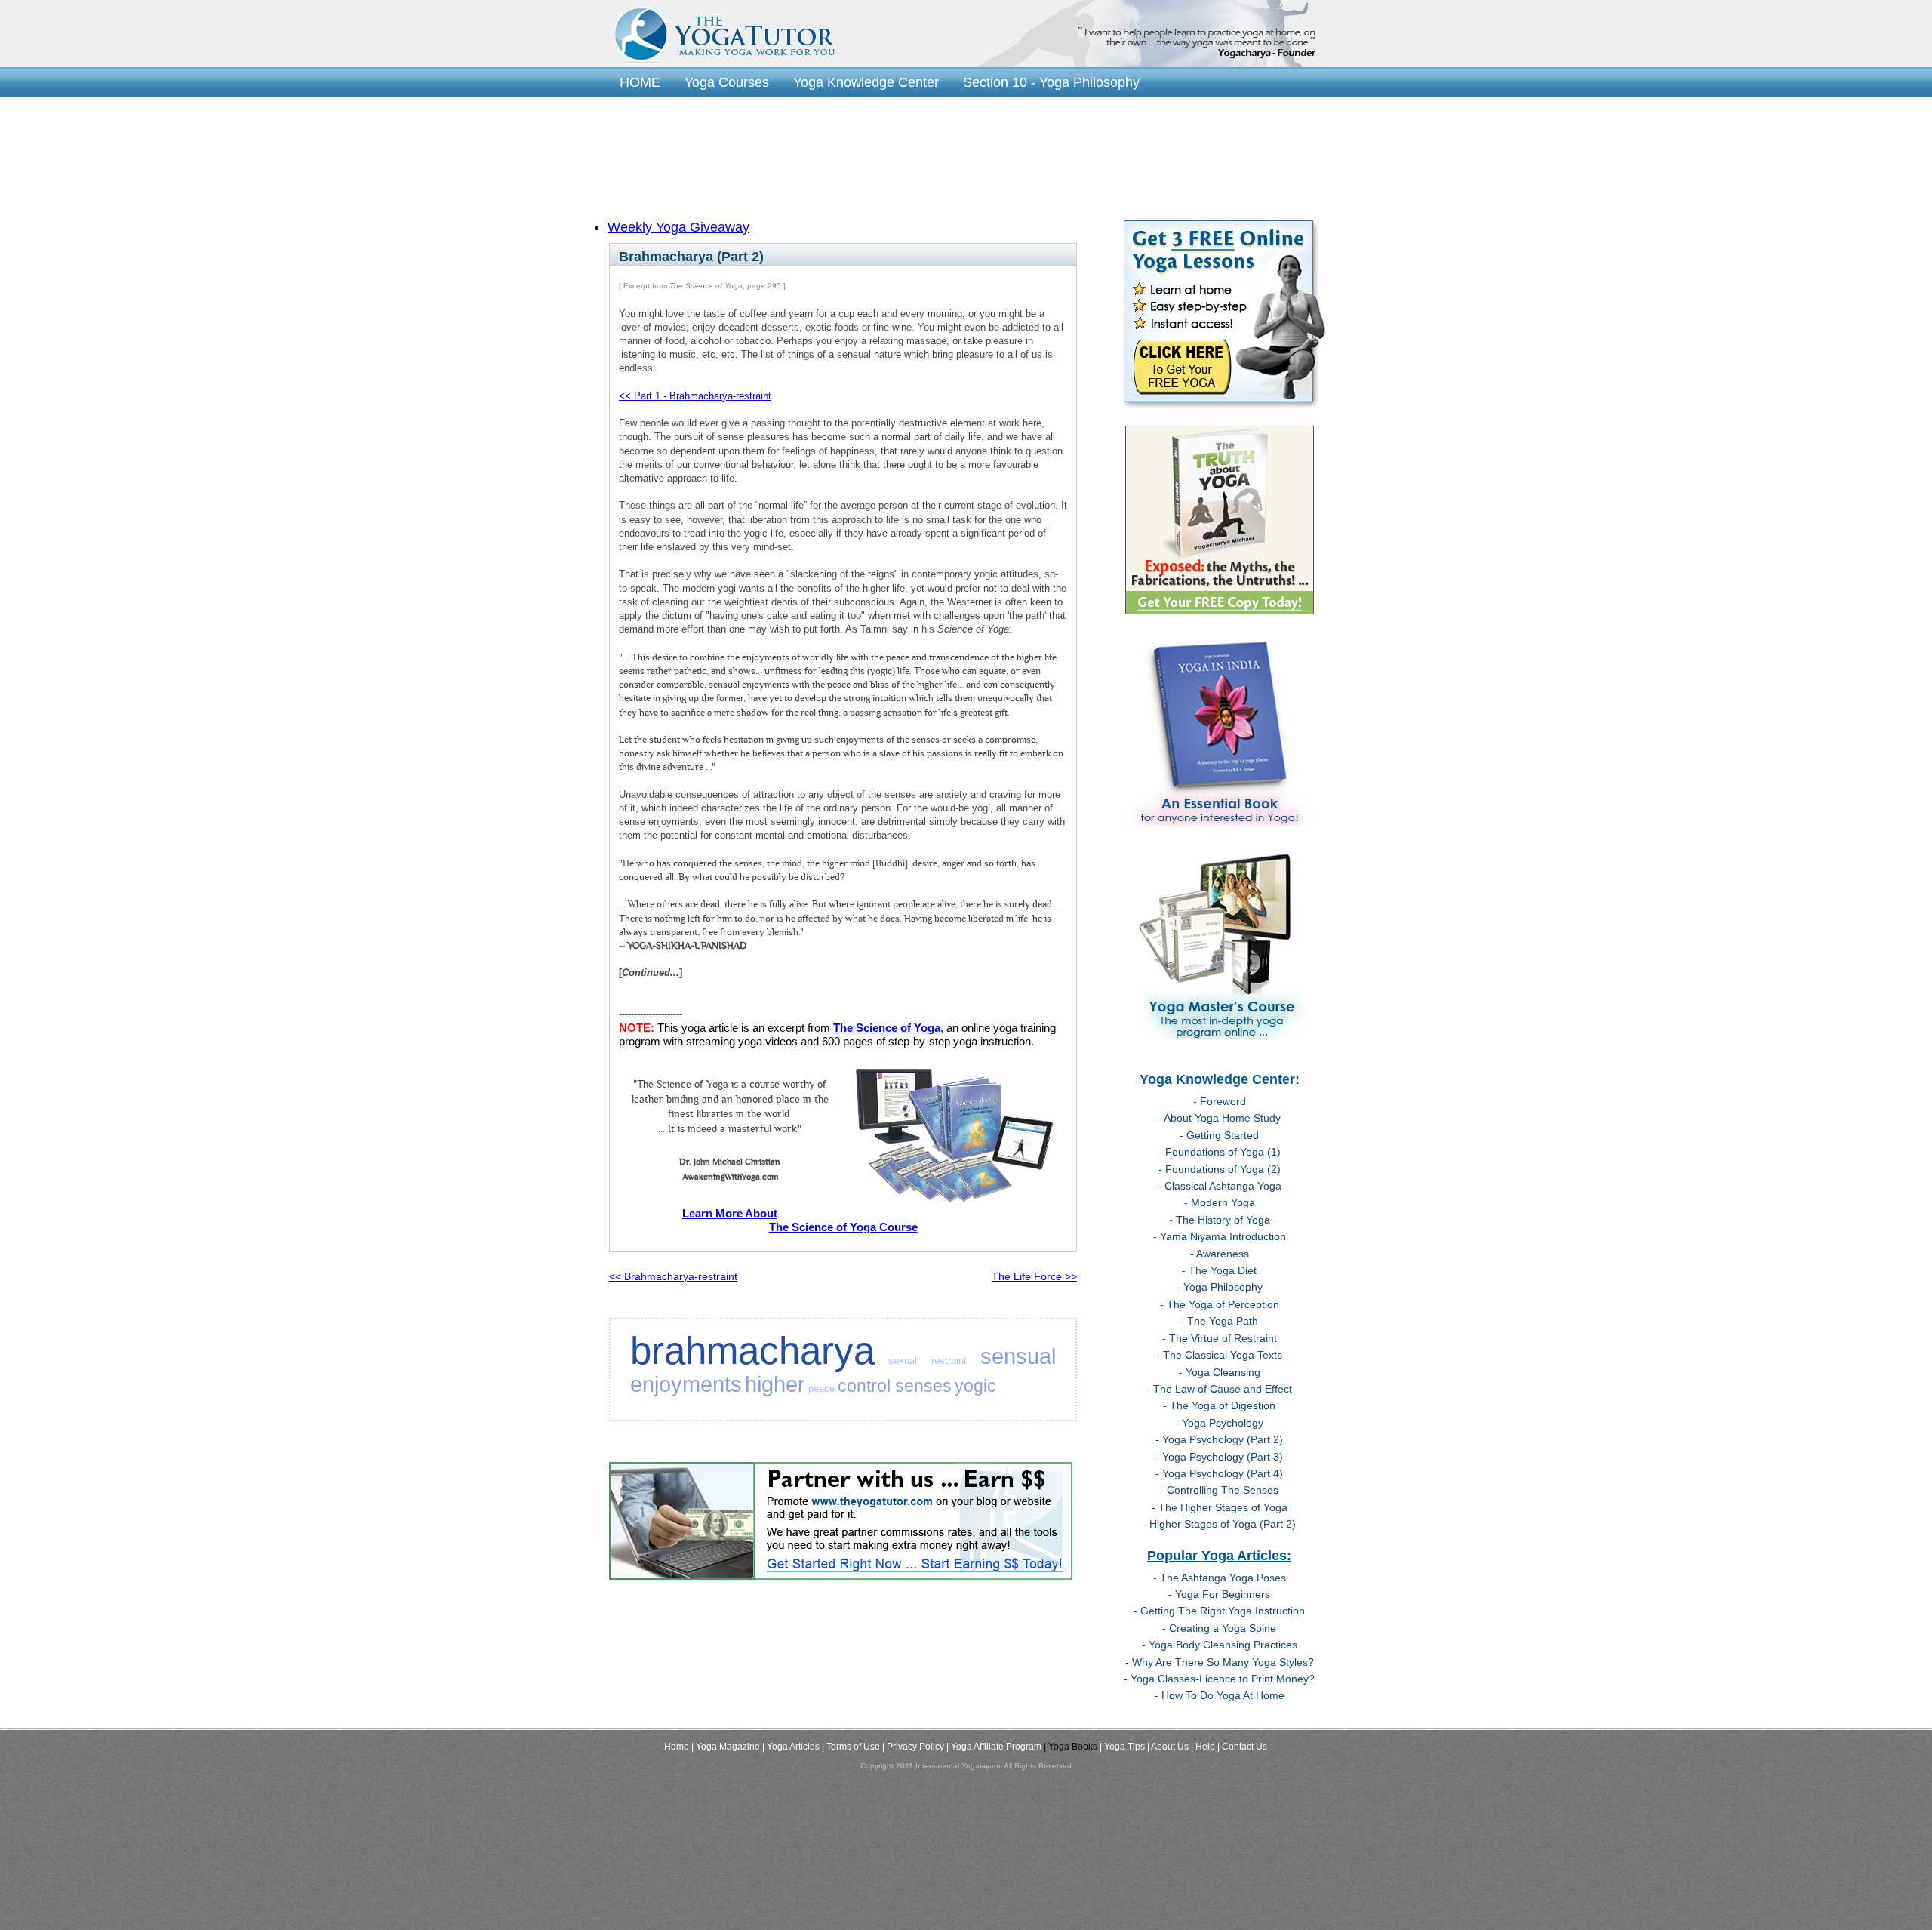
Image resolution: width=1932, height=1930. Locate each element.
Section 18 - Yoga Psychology (943, 148)
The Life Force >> (1034, 1276)
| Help (1203, 1747)
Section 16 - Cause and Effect (1129, 126)
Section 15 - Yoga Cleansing (929, 126)
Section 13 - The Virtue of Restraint (1129, 104)
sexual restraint (927, 1361)
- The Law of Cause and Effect (1219, 1389)
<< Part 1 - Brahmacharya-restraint (695, 396)
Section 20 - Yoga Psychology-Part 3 (730, 169)
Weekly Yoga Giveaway (678, 227)
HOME (640, 82)
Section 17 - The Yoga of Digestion (724, 148)
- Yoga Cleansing (1220, 1372)
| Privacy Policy (913, 1747)
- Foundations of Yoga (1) (1220, 1152)
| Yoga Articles (791, 1747)
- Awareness (1220, 1254)
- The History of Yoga (1220, 1220)
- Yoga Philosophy (1220, 1287)
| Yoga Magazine (726, 1747)
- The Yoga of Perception (1220, 1304)
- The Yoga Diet (1219, 1270)
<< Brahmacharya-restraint (673, 1276)
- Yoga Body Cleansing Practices (1220, 1645)
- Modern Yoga (1220, 1202)
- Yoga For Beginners (1219, 1594)
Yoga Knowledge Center (866, 82)
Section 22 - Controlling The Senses (728, 191)
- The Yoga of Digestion (1219, 1405)
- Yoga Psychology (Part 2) (1219, 1439)
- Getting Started (1219, 1135)
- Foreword (1220, 1101)
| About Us (1168, 1747)
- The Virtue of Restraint (1220, 1338)
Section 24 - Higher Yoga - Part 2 (719, 213)
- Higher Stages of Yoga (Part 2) (1219, 1524)
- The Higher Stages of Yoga (1220, 1507)
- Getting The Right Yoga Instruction (1219, 1611)
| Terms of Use (851, 1747)
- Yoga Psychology (1219, 1423)
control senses (895, 1386)
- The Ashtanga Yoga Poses (1220, 1578)
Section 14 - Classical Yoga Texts (720, 126)
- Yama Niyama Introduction (1220, 1236)
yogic (975, 1386)
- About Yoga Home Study (1219, 1118)
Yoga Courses (727, 82)
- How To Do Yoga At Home (1220, 1695)
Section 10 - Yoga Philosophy (1051, 82)
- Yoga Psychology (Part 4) (1219, 1473)
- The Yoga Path (1219, 1321)
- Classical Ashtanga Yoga (1220, 1186)
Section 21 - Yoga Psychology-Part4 (972, 169)
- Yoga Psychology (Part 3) (1219, 1457)
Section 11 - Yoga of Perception (714, 104)
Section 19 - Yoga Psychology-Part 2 (1167, 148)
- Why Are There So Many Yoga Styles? (1220, 1662)
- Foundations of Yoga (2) (1220, 1169)
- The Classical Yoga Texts (1219, 1355)
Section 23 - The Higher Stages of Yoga (980, 191)
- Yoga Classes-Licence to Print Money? (1219, 1679)
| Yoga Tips (1122, 1747)
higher (775, 1384)
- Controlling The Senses (1219, 1490)
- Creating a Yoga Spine (1219, 1628)
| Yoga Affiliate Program (994, 1747)
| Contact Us (1242, 1747)
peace (821, 1388)
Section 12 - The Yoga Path (916, 104)
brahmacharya (752, 1351)
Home (677, 1747)
